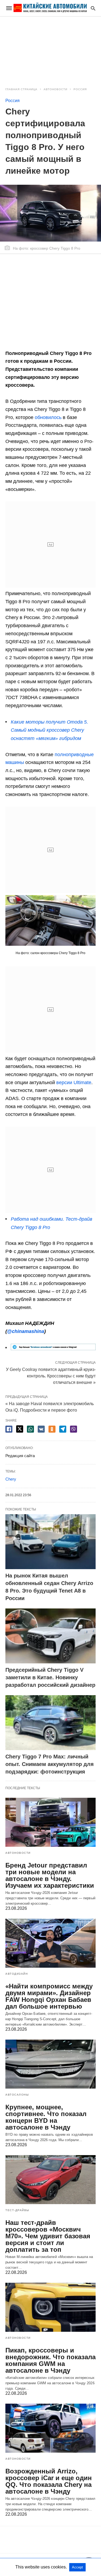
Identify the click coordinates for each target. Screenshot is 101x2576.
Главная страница (21, 89)
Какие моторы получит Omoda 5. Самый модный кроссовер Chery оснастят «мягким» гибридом (49, 730)
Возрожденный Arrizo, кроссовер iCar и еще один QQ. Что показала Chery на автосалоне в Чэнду (49, 2481)
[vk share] (41, 1429)
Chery (11, 1479)
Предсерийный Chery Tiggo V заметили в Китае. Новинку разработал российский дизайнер (50, 1677)
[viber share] (74, 1429)
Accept (77, 2567)
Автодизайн (17, 1974)
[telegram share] (63, 1429)
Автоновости (55, 89)
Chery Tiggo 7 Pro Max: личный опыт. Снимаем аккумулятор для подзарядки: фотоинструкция (50, 1764)
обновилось (48, 417)
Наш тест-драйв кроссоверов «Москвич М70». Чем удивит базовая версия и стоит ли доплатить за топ (48, 2236)
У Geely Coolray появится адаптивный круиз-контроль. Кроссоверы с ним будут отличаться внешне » (51, 1376)
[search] (93, 8)
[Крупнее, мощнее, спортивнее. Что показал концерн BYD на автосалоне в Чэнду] (50, 2064)
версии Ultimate (74, 1083)
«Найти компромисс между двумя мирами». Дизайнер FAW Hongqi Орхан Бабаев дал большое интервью (49, 1996)
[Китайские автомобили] (50, 8)
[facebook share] (9, 1429)
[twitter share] (20, 1429)
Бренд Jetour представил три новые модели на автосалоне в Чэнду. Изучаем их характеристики (50, 1875)
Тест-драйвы (17, 2210)
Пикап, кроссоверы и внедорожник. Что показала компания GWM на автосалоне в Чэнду (50, 2360)
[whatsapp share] (30, 1429)
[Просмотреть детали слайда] (53, 1349)
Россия (80, 89)
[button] (50, 921)
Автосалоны (17, 2095)
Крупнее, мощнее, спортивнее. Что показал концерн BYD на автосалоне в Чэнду (46, 2117)
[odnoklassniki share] (52, 1429)
